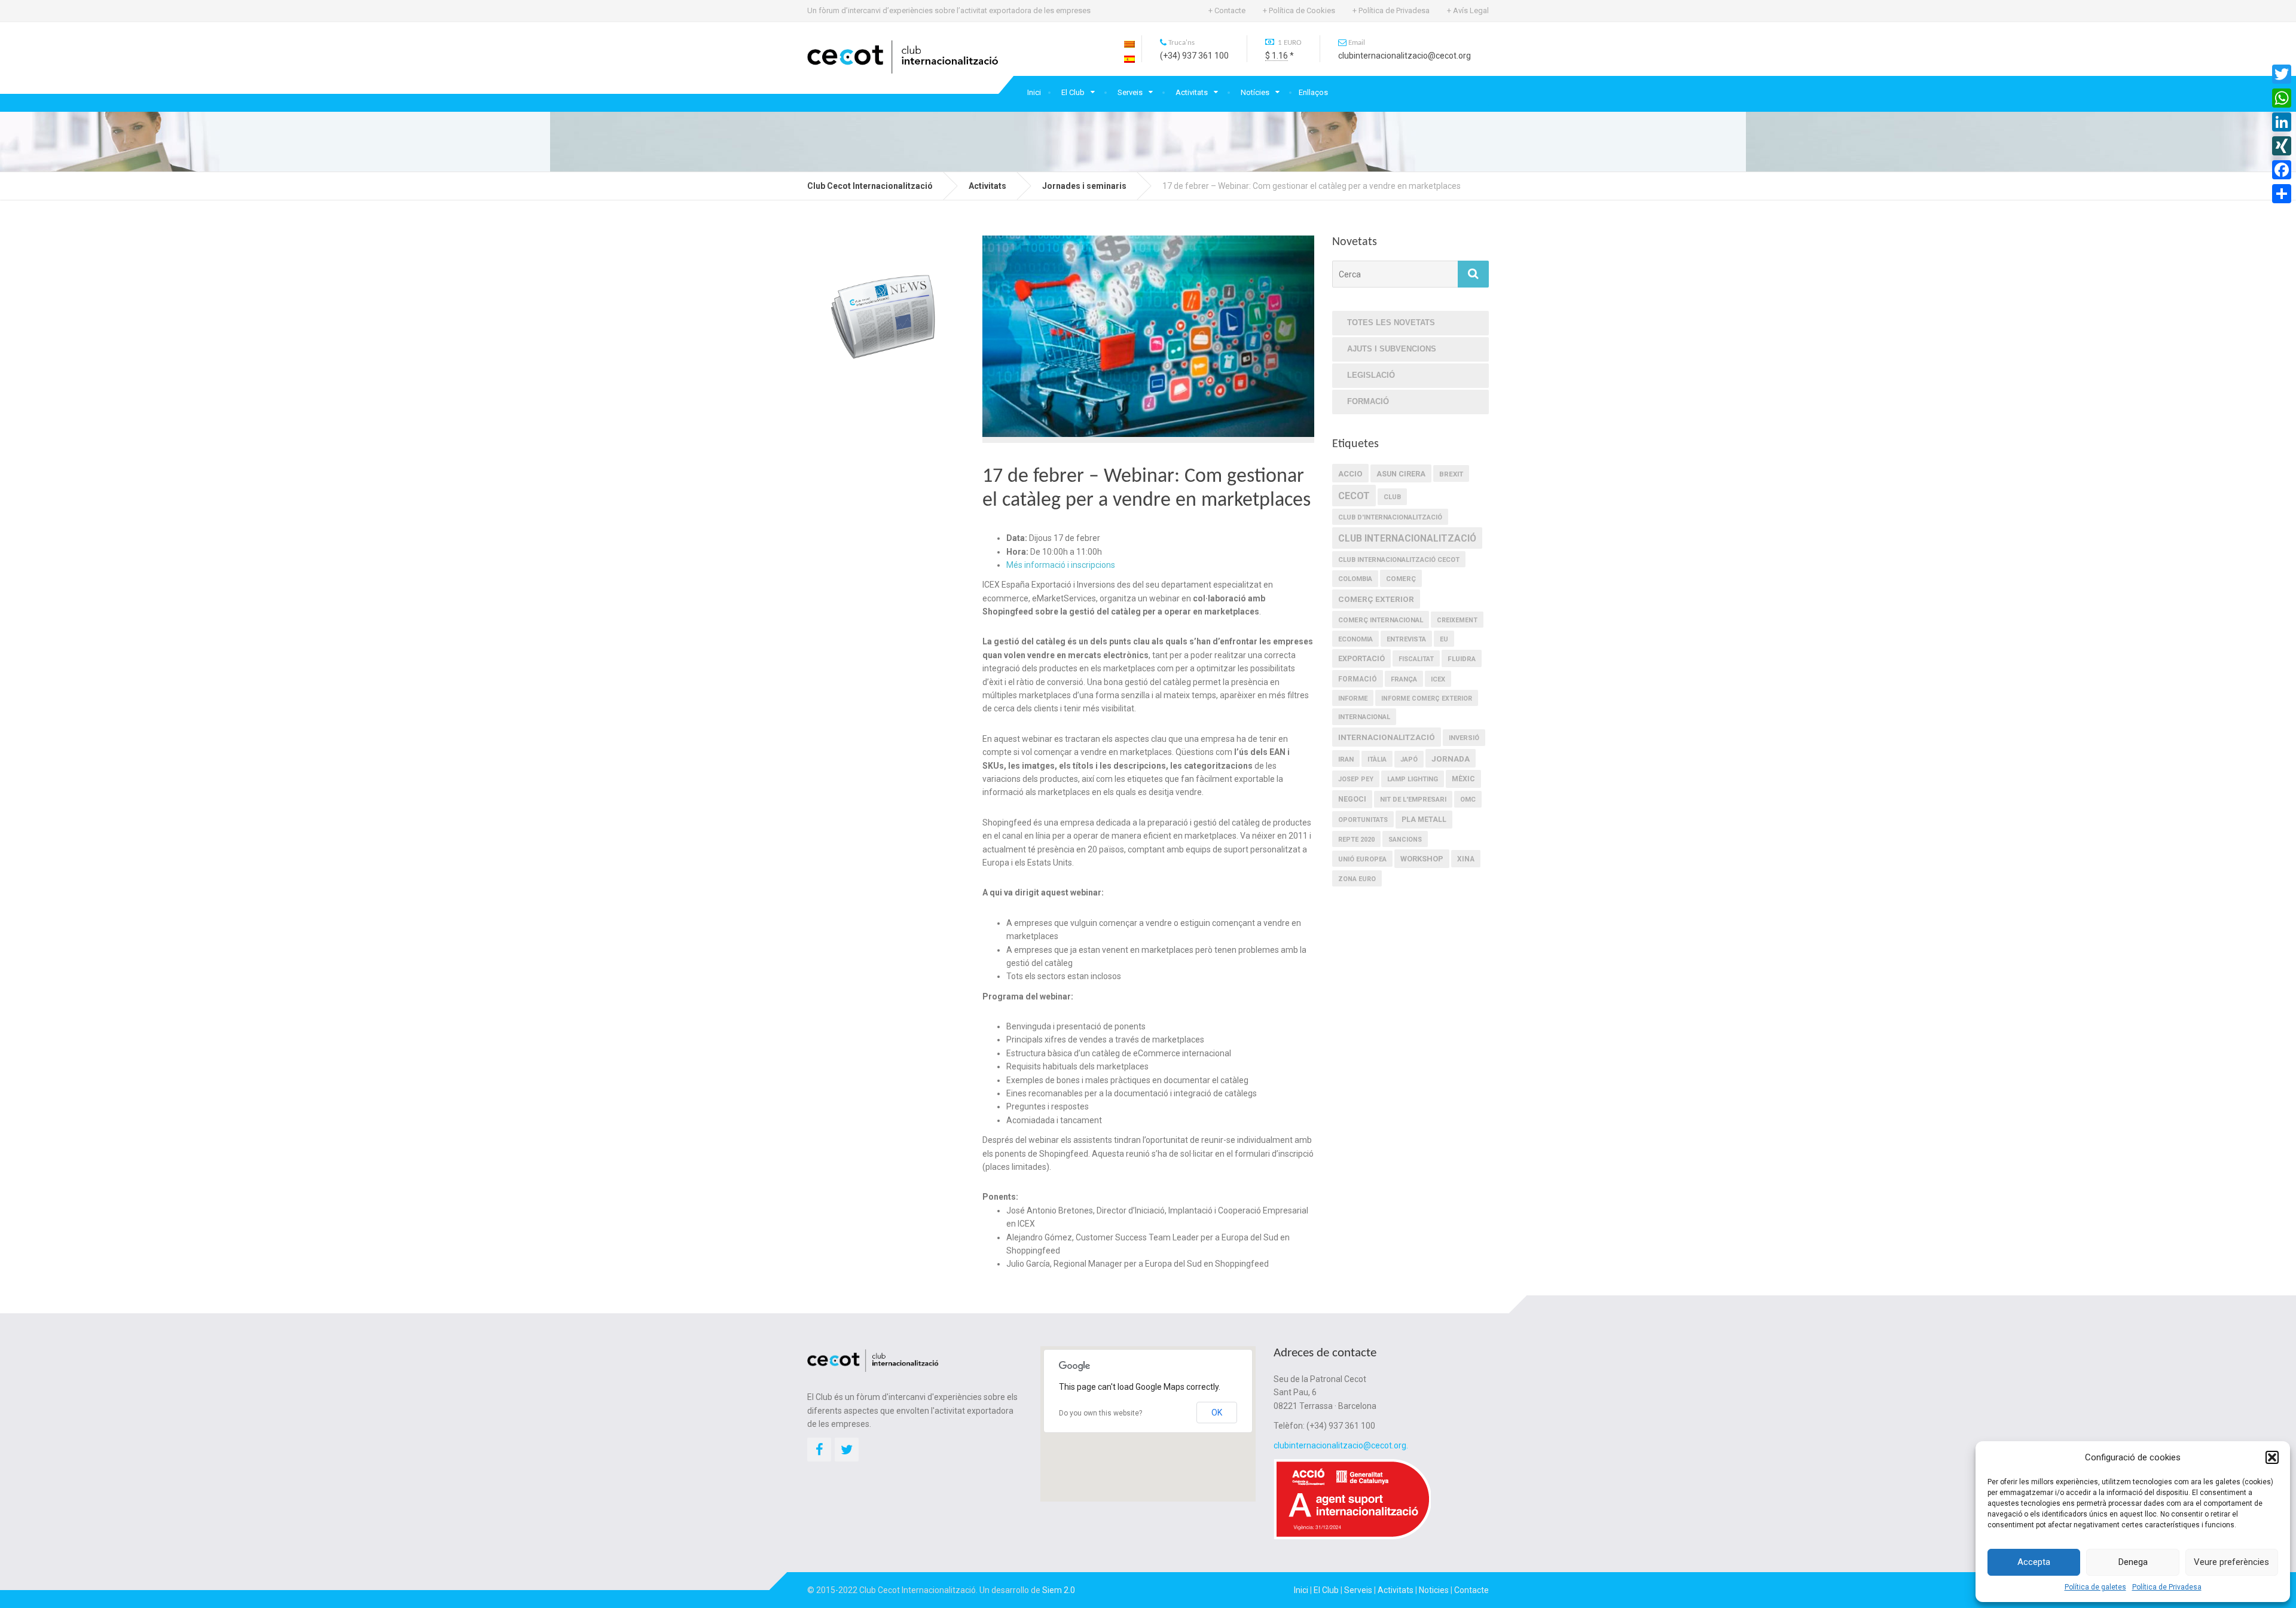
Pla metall (1424, 820)
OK (1217, 1413)
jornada (1451, 759)
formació (1358, 679)
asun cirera (1401, 474)
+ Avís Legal (1468, 10)
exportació (1361, 658)
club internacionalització (1407, 538)
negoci (1352, 799)
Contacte (1471, 1590)
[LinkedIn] (2282, 122)
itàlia (1377, 759)
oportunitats (1363, 820)
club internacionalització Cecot (1399, 560)
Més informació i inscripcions (1061, 565)
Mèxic (1463, 779)
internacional (1364, 717)
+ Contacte (1227, 10)
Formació (1368, 401)
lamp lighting (1413, 779)
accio (1350, 474)
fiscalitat (1416, 659)
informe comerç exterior (1427, 698)
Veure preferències (2231, 1562)
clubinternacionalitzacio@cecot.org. (1341, 1445)
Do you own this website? (1100, 1413)
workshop (1422, 859)
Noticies (1434, 1590)
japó (1409, 759)
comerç (1401, 579)
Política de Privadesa (2167, 1587)
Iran (1346, 759)
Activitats (1192, 92)
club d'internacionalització (1390, 517)
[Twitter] (2282, 74)
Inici (1034, 92)
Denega (2133, 1562)
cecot (1354, 496)
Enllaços (1313, 92)
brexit (1451, 474)
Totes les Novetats (1391, 322)
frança (1404, 679)
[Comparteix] (2282, 194)
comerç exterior (1376, 599)
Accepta (2034, 1562)
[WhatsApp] (2282, 98)
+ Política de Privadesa (1391, 10)
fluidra (1462, 659)
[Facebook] (2282, 170)
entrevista (1406, 639)
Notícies (1255, 92)
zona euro (1357, 879)
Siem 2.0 (1059, 1590)
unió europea (1362, 859)
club (1392, 497)
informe (1353, 698)
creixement (1457, 620)
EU (1444, 639)
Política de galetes (2095, 1587)
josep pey (1356, 779)
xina (1466, 859)
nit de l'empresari (1413, 800)
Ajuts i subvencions (1392, 349)
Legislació (1371, 375)
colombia (1355, 579)
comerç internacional (1381, 620)
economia (1355, 639)
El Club (1073, 92)
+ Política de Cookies (1299, 10)
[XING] (2282, 146)
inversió (1464, 738)
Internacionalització (1387, 737)
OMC (1468, 800)
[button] (2272, 1457)
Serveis (1130, 92)
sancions (1405, 840)
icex (1438, 679)
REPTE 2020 (1356, 840)
